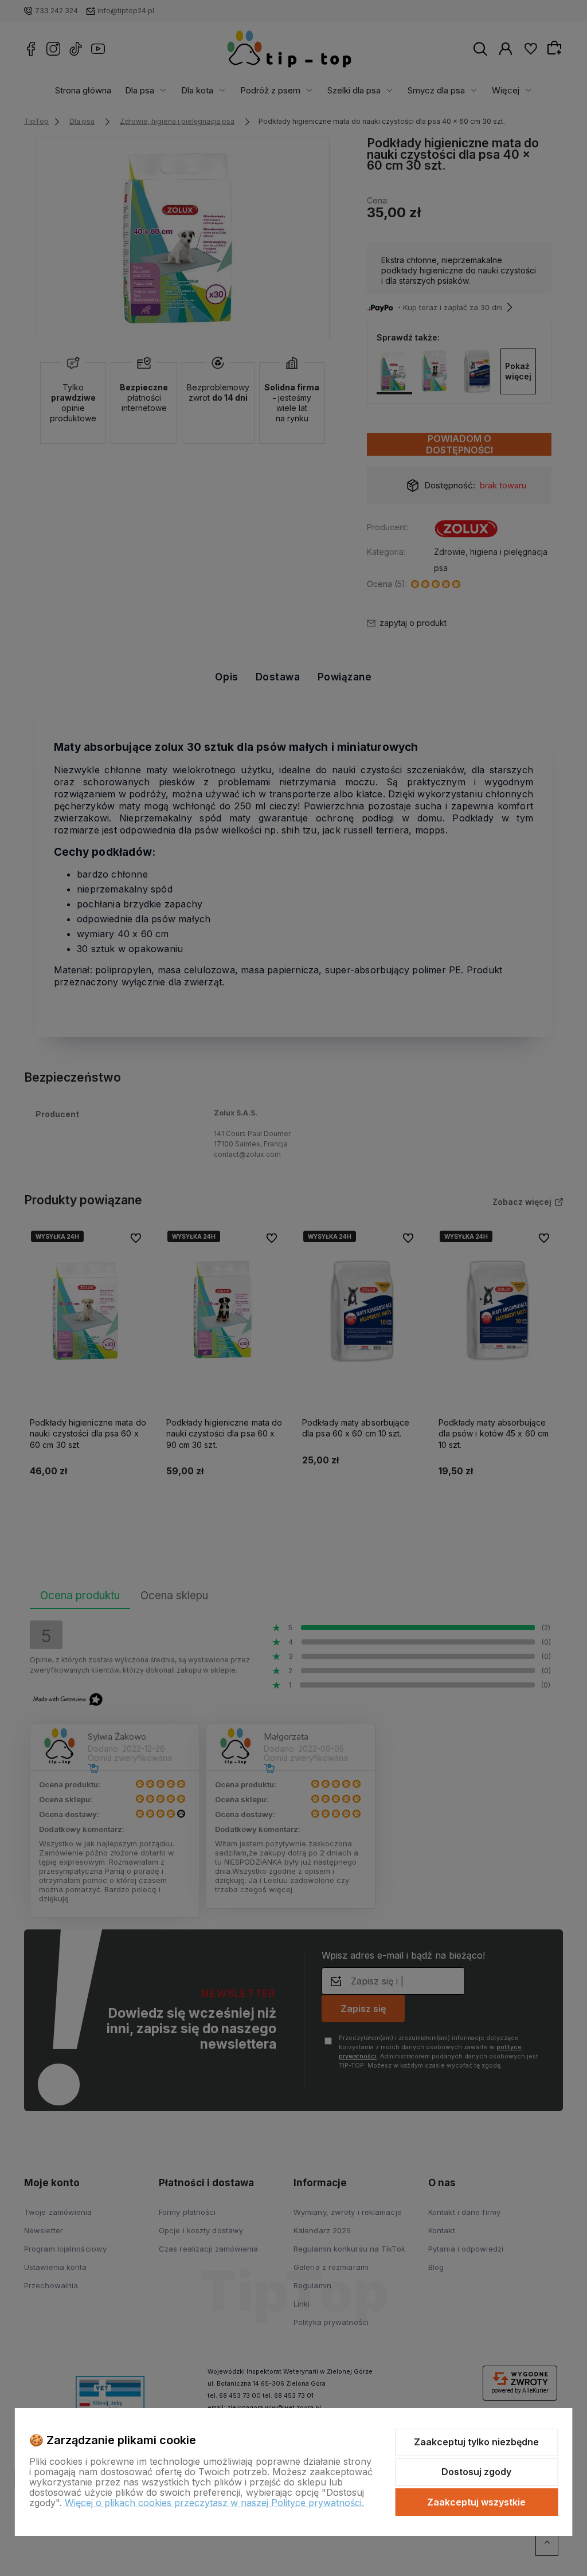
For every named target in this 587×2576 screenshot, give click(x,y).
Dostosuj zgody (476, 2472)
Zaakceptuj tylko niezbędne (476, 2442)
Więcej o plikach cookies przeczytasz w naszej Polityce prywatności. (214, 2503)
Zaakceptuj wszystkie (476, 2502)
